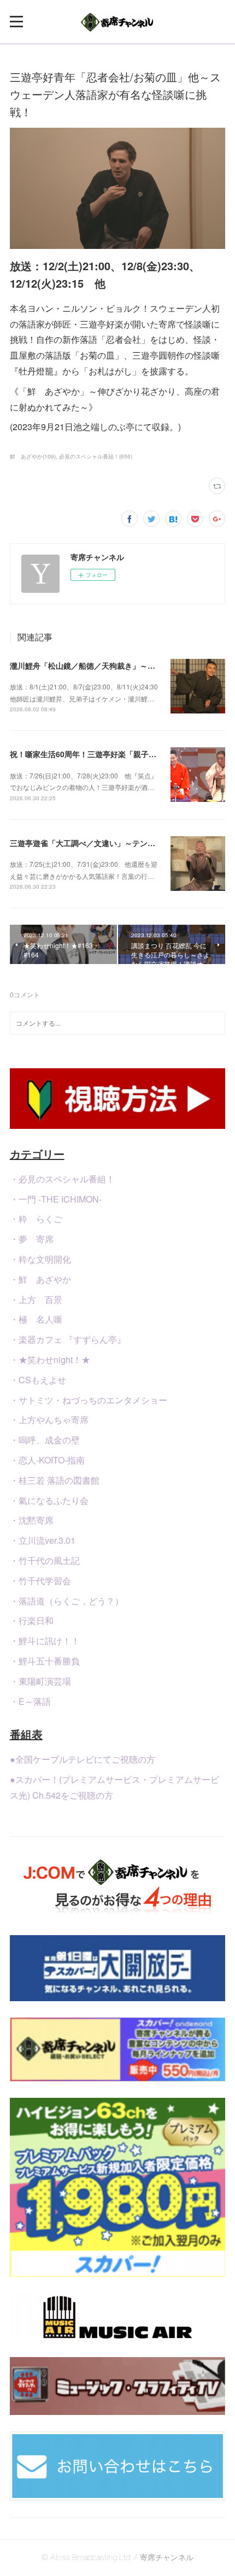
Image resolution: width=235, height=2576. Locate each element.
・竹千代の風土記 (45, 1560)
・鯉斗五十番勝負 (45, 1661)
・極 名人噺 (36, 1319)
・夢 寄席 (32, 1239)
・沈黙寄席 (32, 1520)
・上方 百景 (36, 1299)
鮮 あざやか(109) (33, 456)
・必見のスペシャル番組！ (62, 1179)
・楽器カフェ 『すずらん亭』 (68, 1339)
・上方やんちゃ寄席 (49, 1420)
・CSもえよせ (38, 1380)
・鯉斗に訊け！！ (45, 1641)
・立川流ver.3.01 (43, 1540)
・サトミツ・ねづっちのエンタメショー (89, 1400)
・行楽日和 (32, 1620)
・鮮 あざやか (40, 1279)
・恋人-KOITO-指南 (47, 1460)
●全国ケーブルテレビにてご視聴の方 (83, 1759)
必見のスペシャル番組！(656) (96, 456)
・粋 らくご (36, 1219)
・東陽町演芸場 (40, 1681)
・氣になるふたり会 (49, 1500)
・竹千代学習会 (40, 1581)
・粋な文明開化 (40, 1259)
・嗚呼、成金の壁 (45, 1440)
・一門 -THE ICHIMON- (56, 1199)
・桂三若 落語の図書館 (55, 1480)
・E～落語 (30, 1701)
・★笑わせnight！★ (50, 1360)
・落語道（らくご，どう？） (67, 1601)
